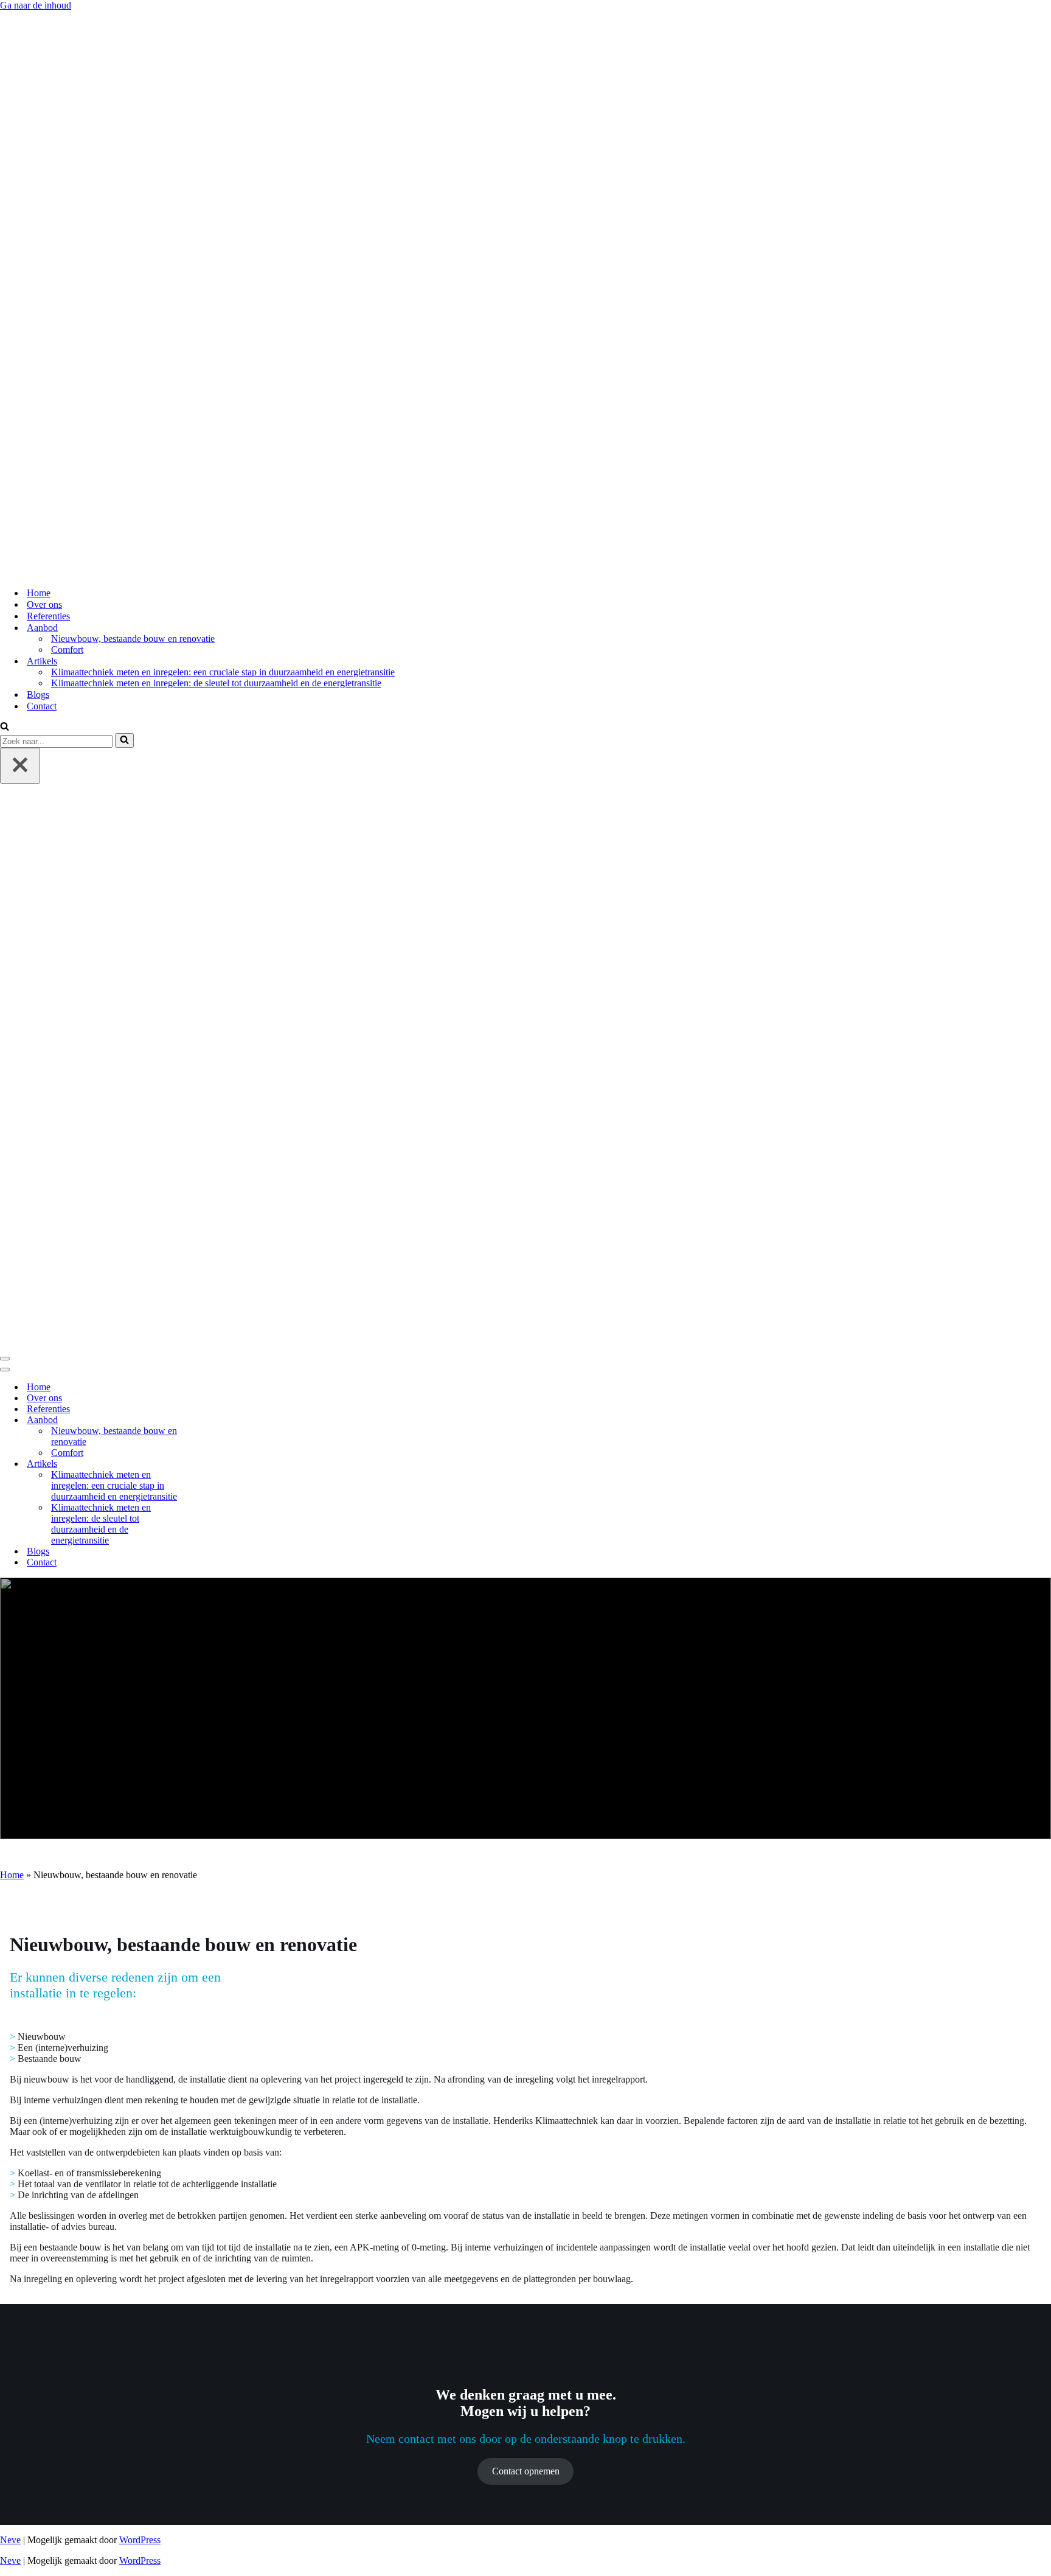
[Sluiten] (20, 766)
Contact (42, 706)
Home (39, 593)
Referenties (48, 616)
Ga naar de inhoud (36, 5)
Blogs (38, 694)
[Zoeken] (5, 727)
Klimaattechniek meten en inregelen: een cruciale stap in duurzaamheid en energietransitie (223, 672)
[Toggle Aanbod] (213, 1420)
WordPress (140, 2540)
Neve (10, 2540)
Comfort (67, 649)
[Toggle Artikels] (213, 1464)
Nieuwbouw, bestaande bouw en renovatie (133, 639)
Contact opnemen (526, 2471)
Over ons (44, 604)
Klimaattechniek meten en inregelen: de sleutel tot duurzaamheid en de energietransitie (216, 683)
